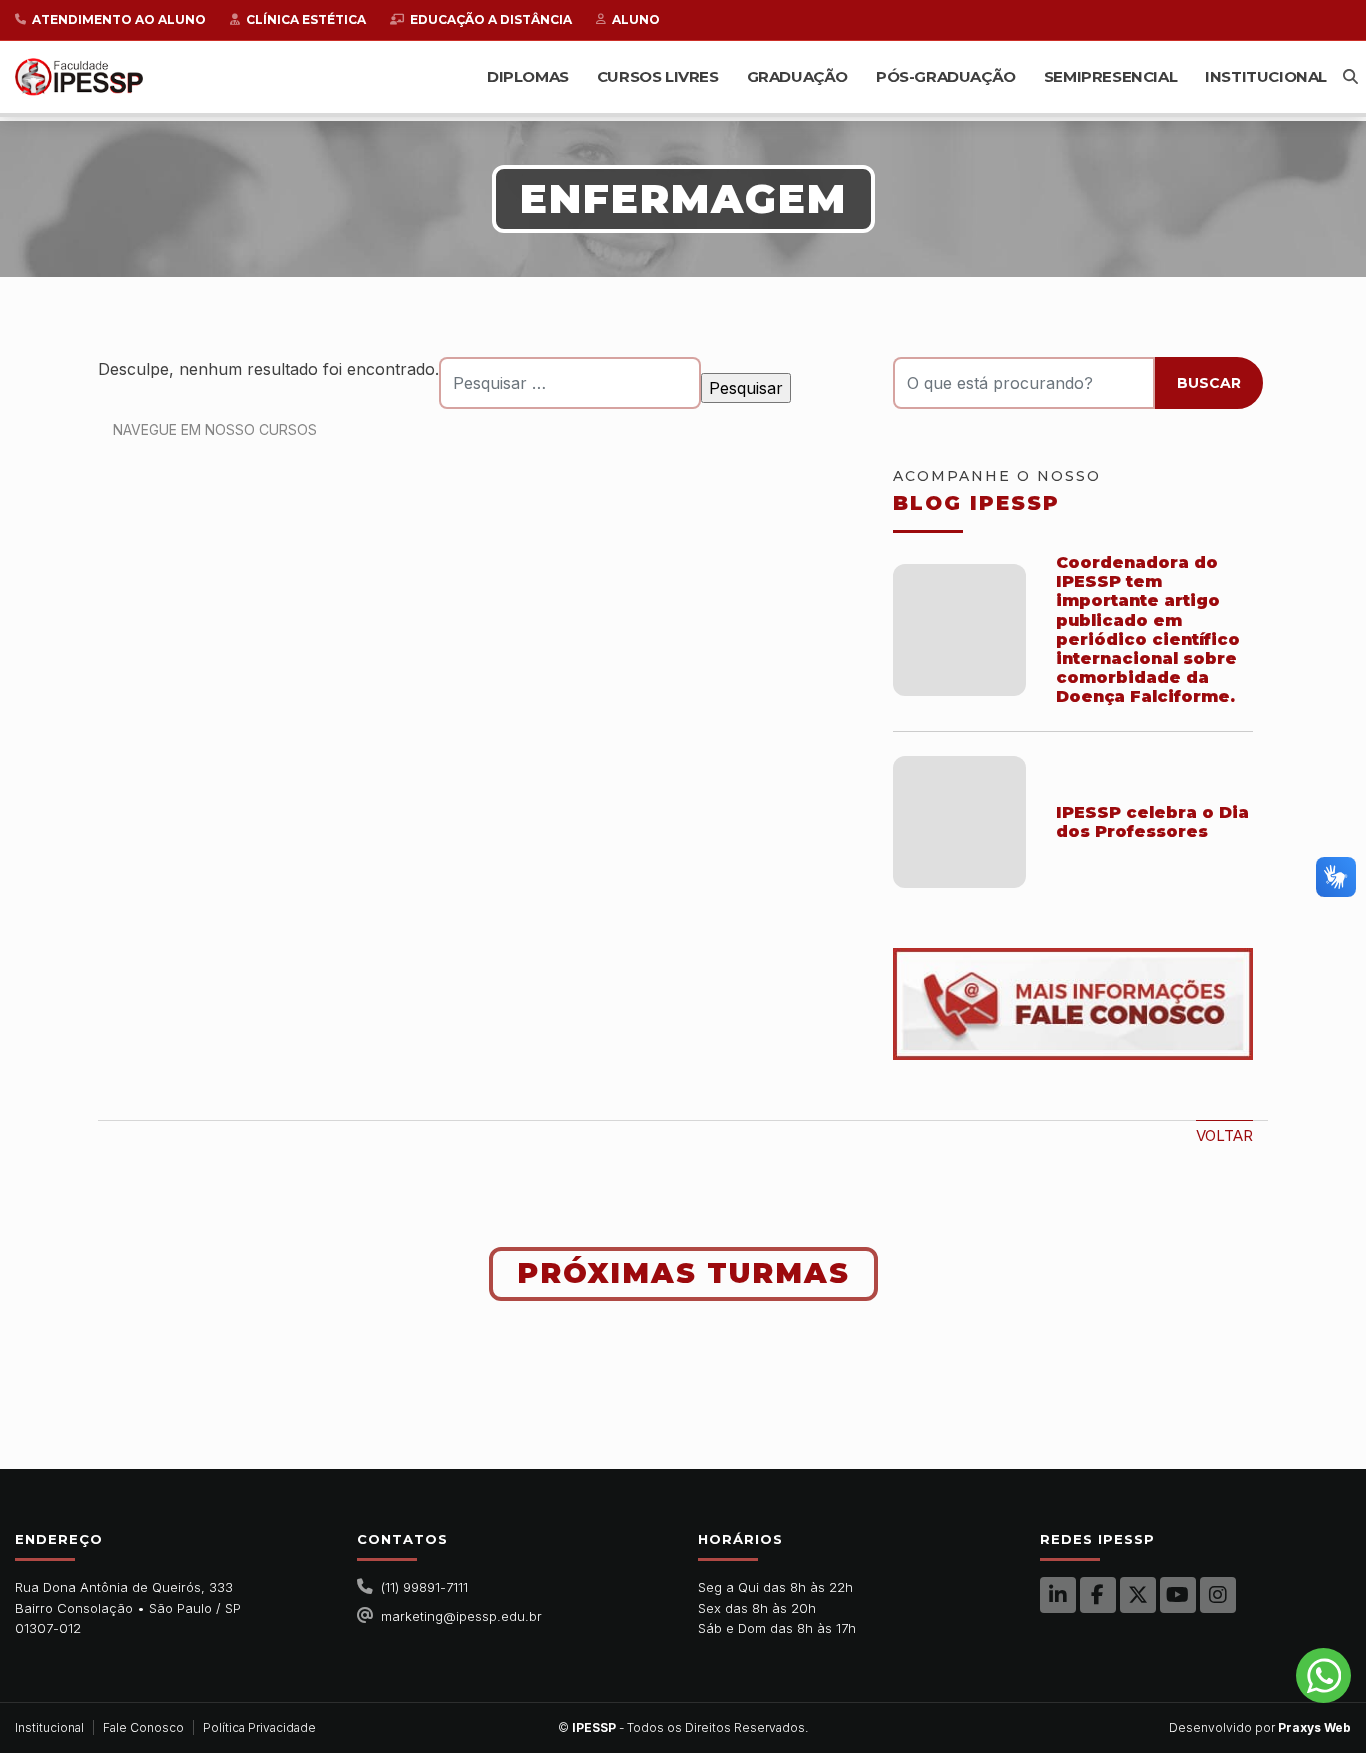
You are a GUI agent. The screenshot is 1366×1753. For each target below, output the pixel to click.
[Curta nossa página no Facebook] (1098, 1595)
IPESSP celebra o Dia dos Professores (1152, 822)
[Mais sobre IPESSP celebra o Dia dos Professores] (959, 822)
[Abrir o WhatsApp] (1323, 1675)
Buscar (1209, 383)
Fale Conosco (143, 1727)
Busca (1350, 76)
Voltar (1224, 1135)
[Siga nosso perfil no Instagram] (1218, 1595)
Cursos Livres (658, 76)
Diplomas (528, 76)
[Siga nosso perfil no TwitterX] (1138, 1595)
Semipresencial (1110, 76)
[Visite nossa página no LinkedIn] (1058, 1595)
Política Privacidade (259, 1727)
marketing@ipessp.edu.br (461, 1616)
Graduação (797, 76)
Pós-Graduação (946, 76)
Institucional (1266, 76)
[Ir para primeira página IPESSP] (79, 76)
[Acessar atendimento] (1073, 1004)
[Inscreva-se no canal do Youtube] (1178, 1595)
